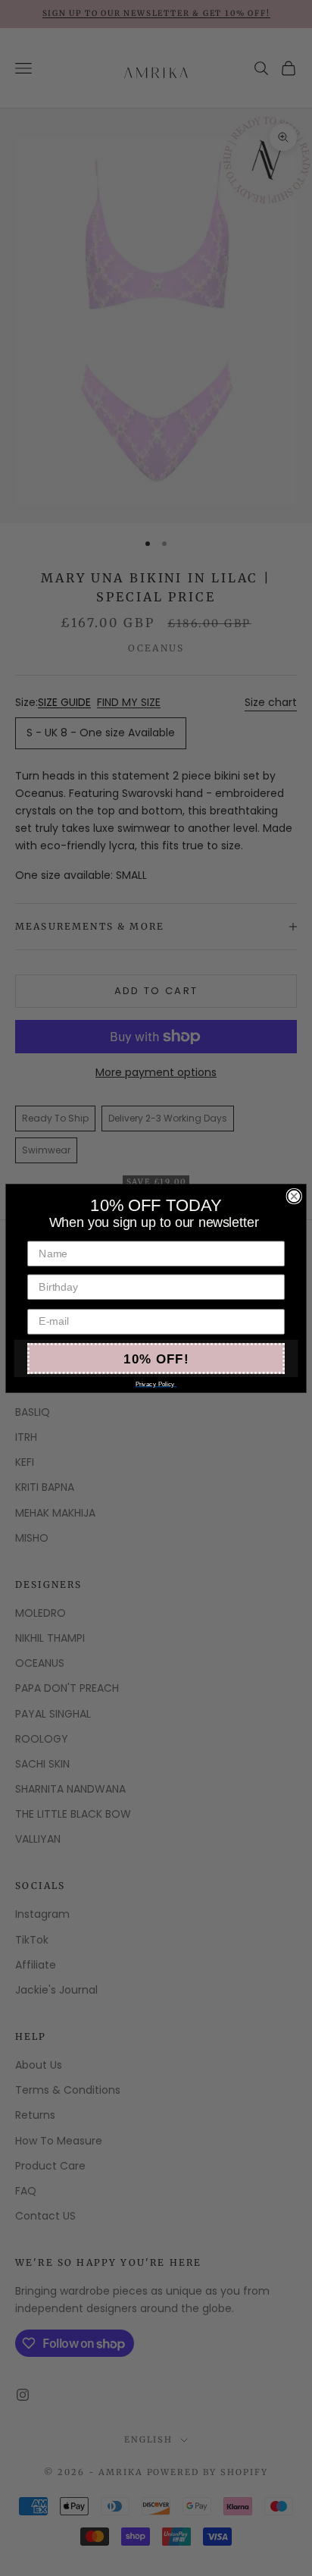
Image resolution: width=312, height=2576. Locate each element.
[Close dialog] (294, 1196)
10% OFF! (156, 1358)
